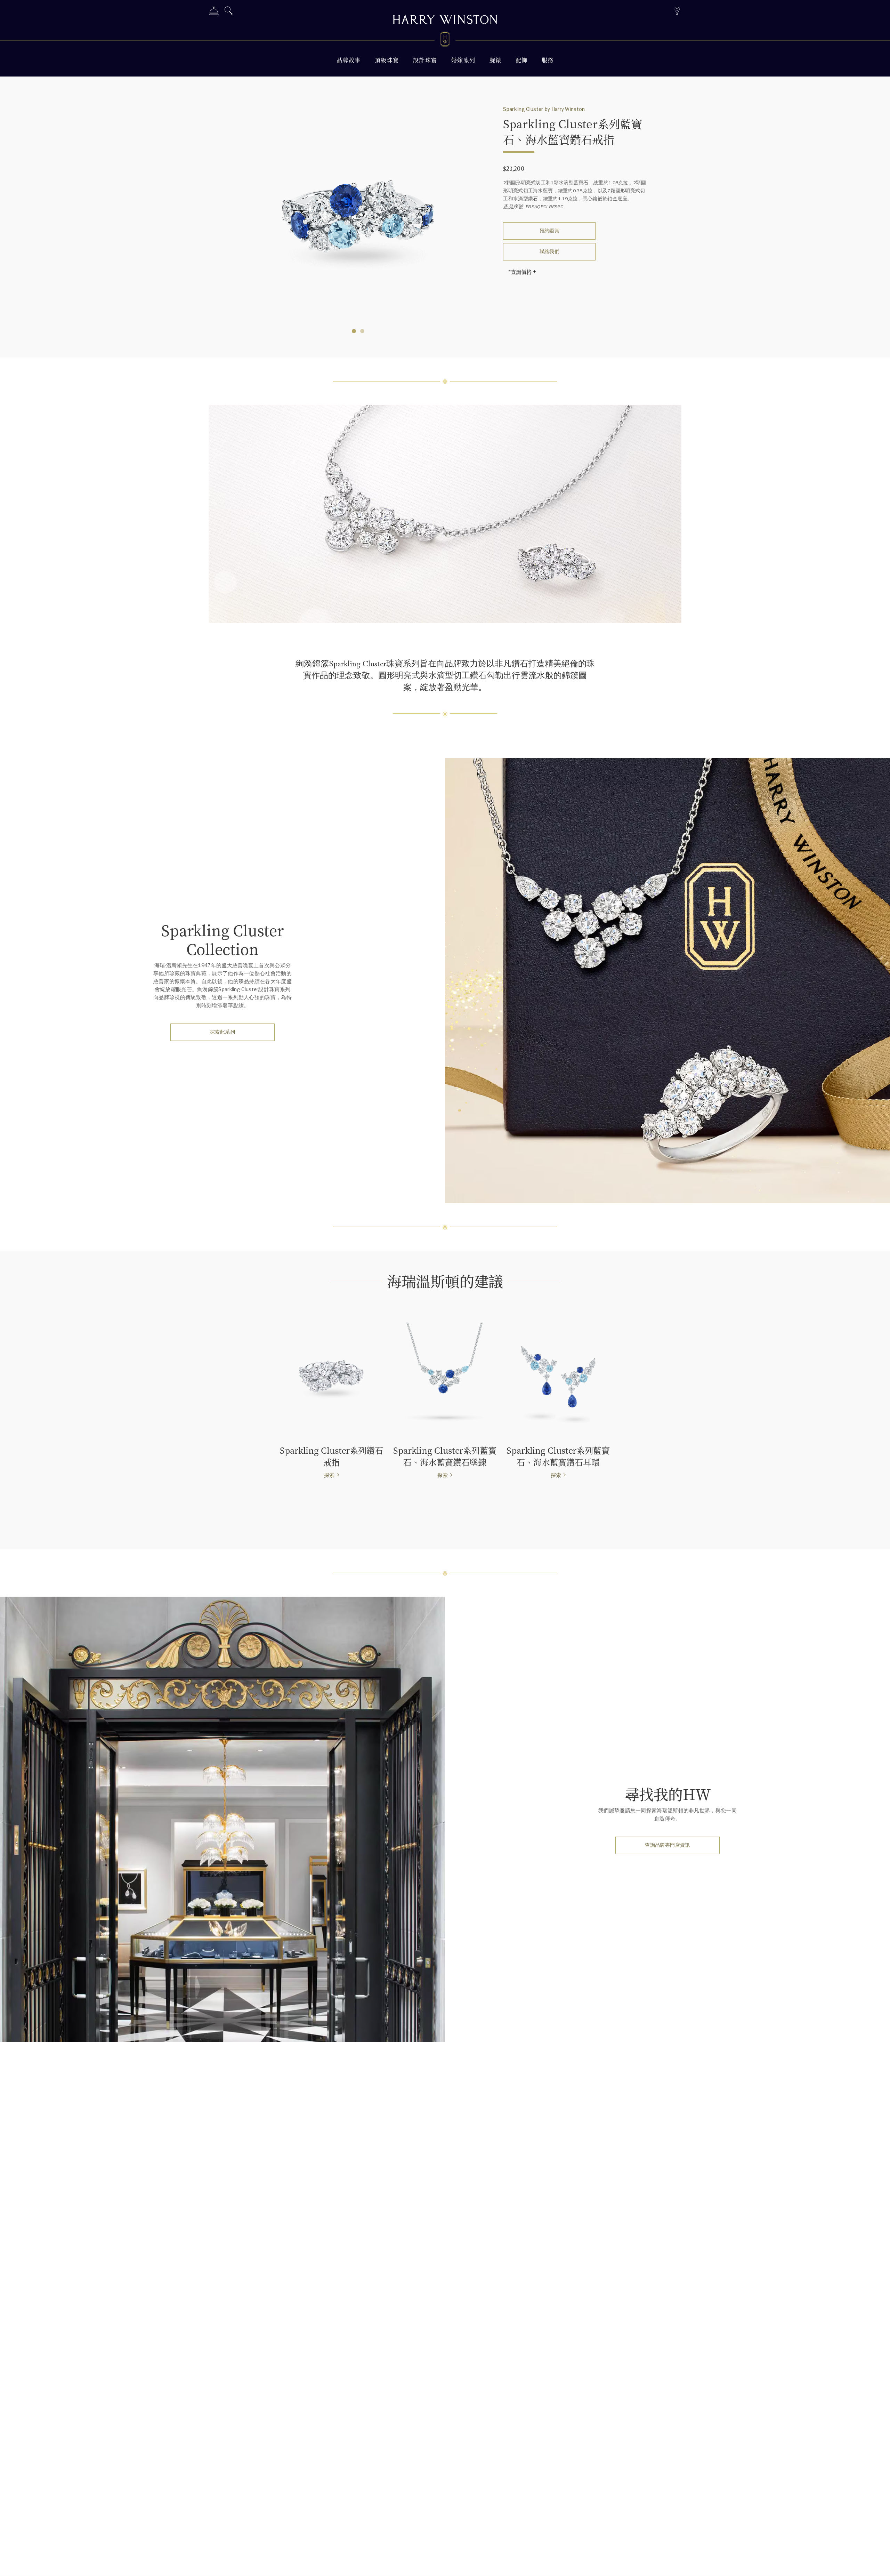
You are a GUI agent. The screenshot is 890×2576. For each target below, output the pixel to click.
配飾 (522, 60)
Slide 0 (354, 331)
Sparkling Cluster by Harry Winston (544, 109)
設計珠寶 (425, 60)
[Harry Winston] (445, 21)
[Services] (214, 12)
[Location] (677, 10)
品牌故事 (349, 60)
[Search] (229, 12)
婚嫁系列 (463, 60)
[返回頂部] (878, 2564)
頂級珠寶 (387, 60)
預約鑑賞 (550, 231)
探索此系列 (222, 1032)
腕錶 (496, 60)
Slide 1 (362, 331)
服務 (548, 60)
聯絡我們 (550, 252)
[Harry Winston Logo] (445, 40)
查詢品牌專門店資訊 (667, 1845)
